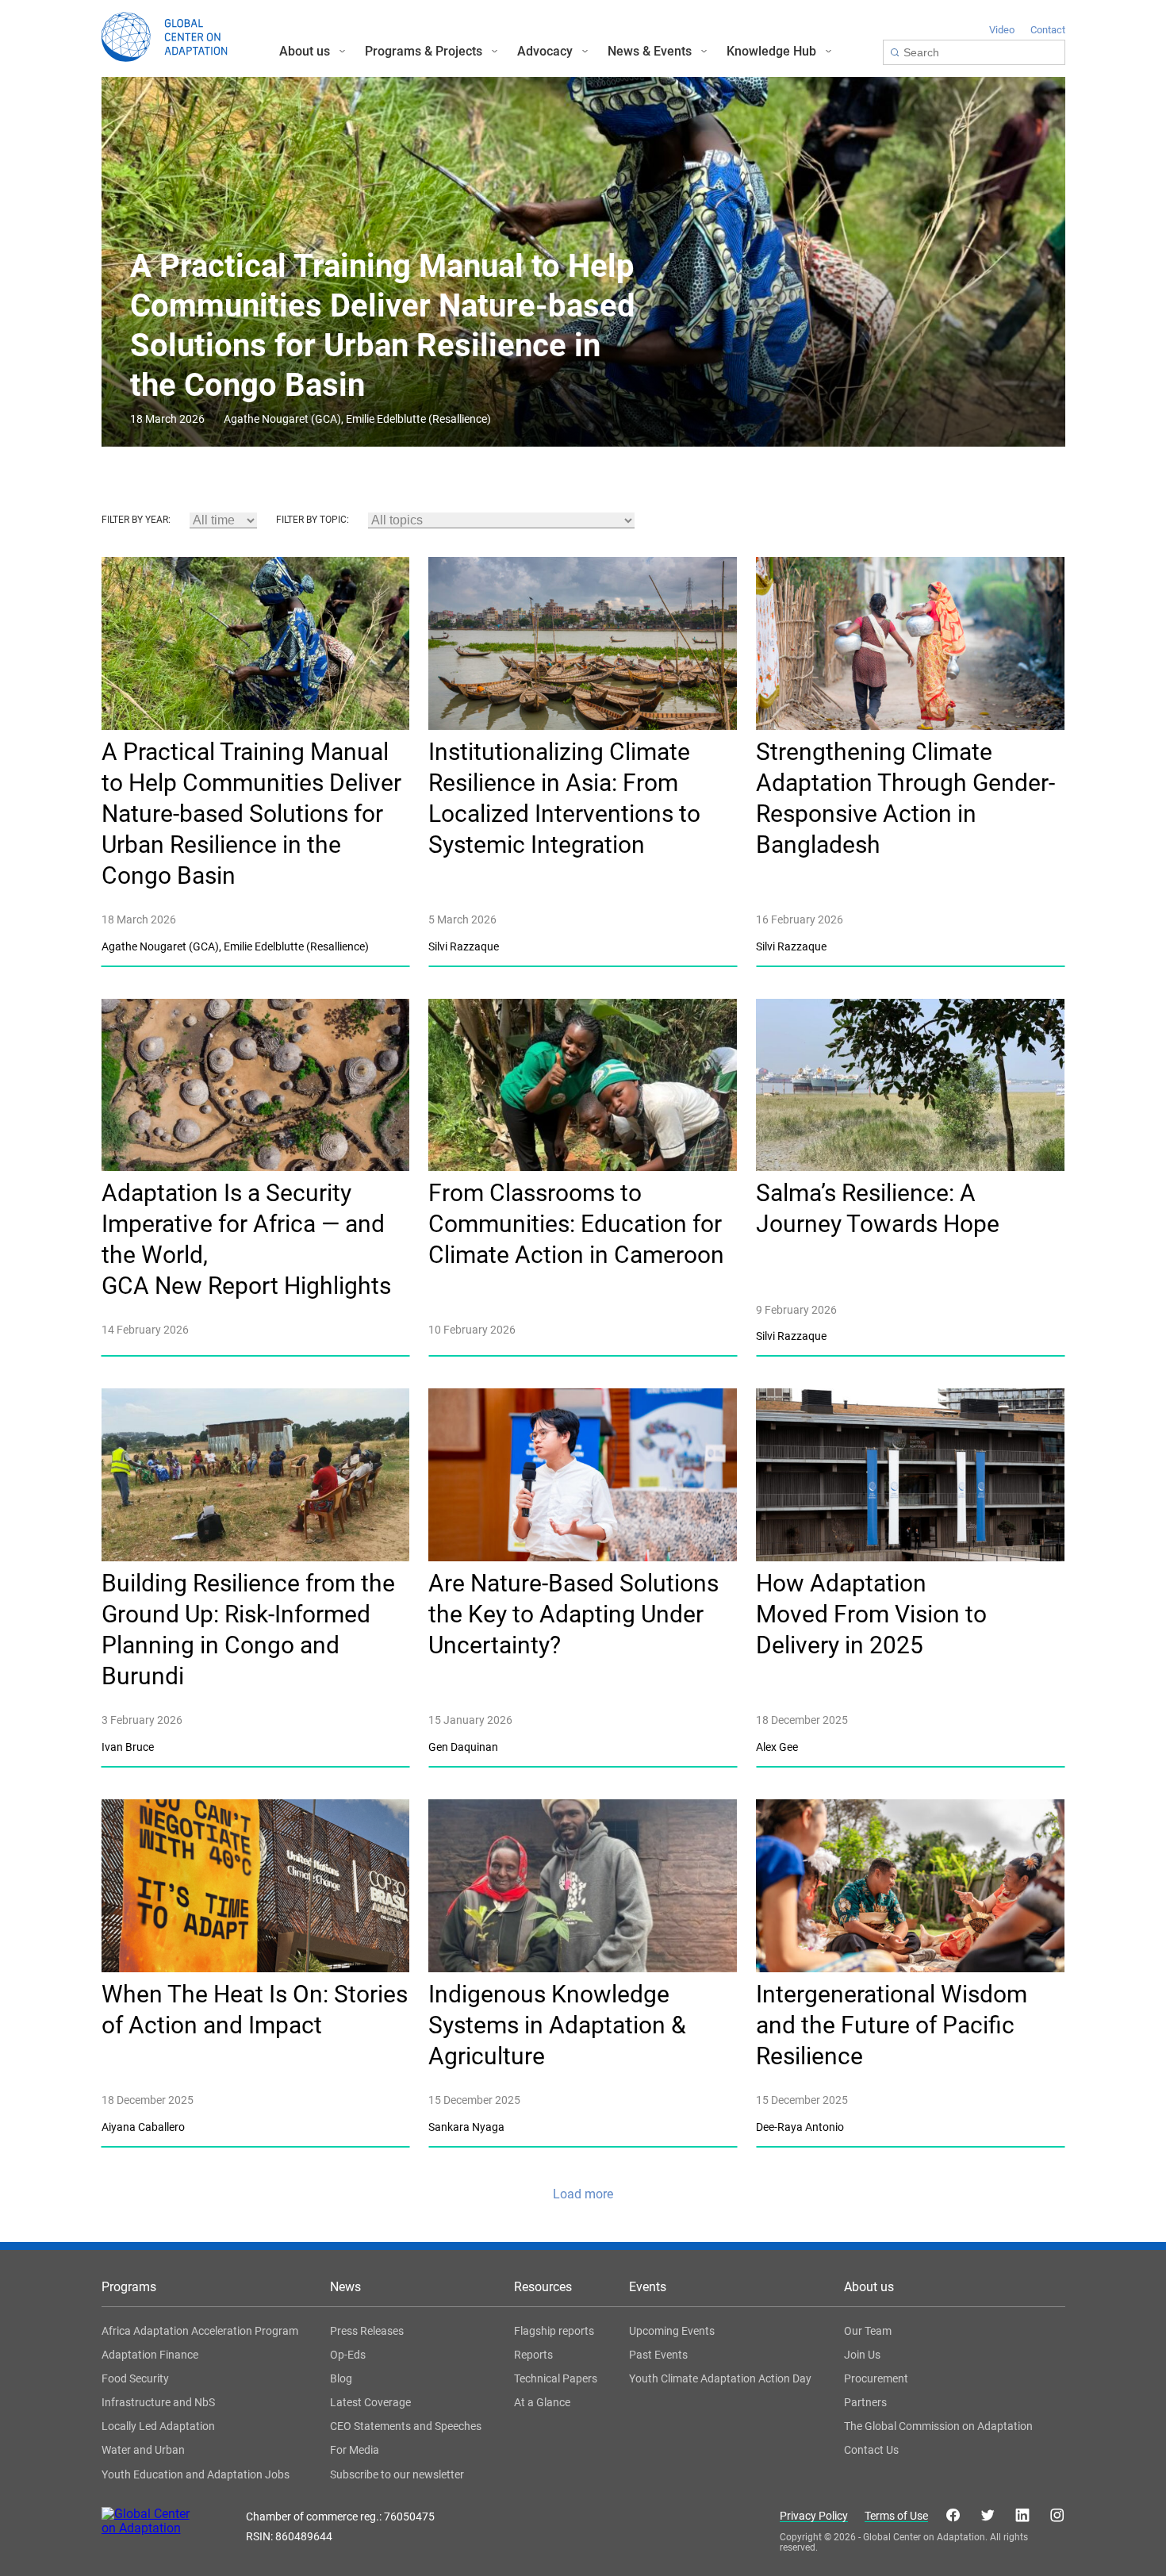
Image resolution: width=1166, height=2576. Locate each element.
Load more (583, 2194)
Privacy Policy (814, 2516)
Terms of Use (896, 2516)
